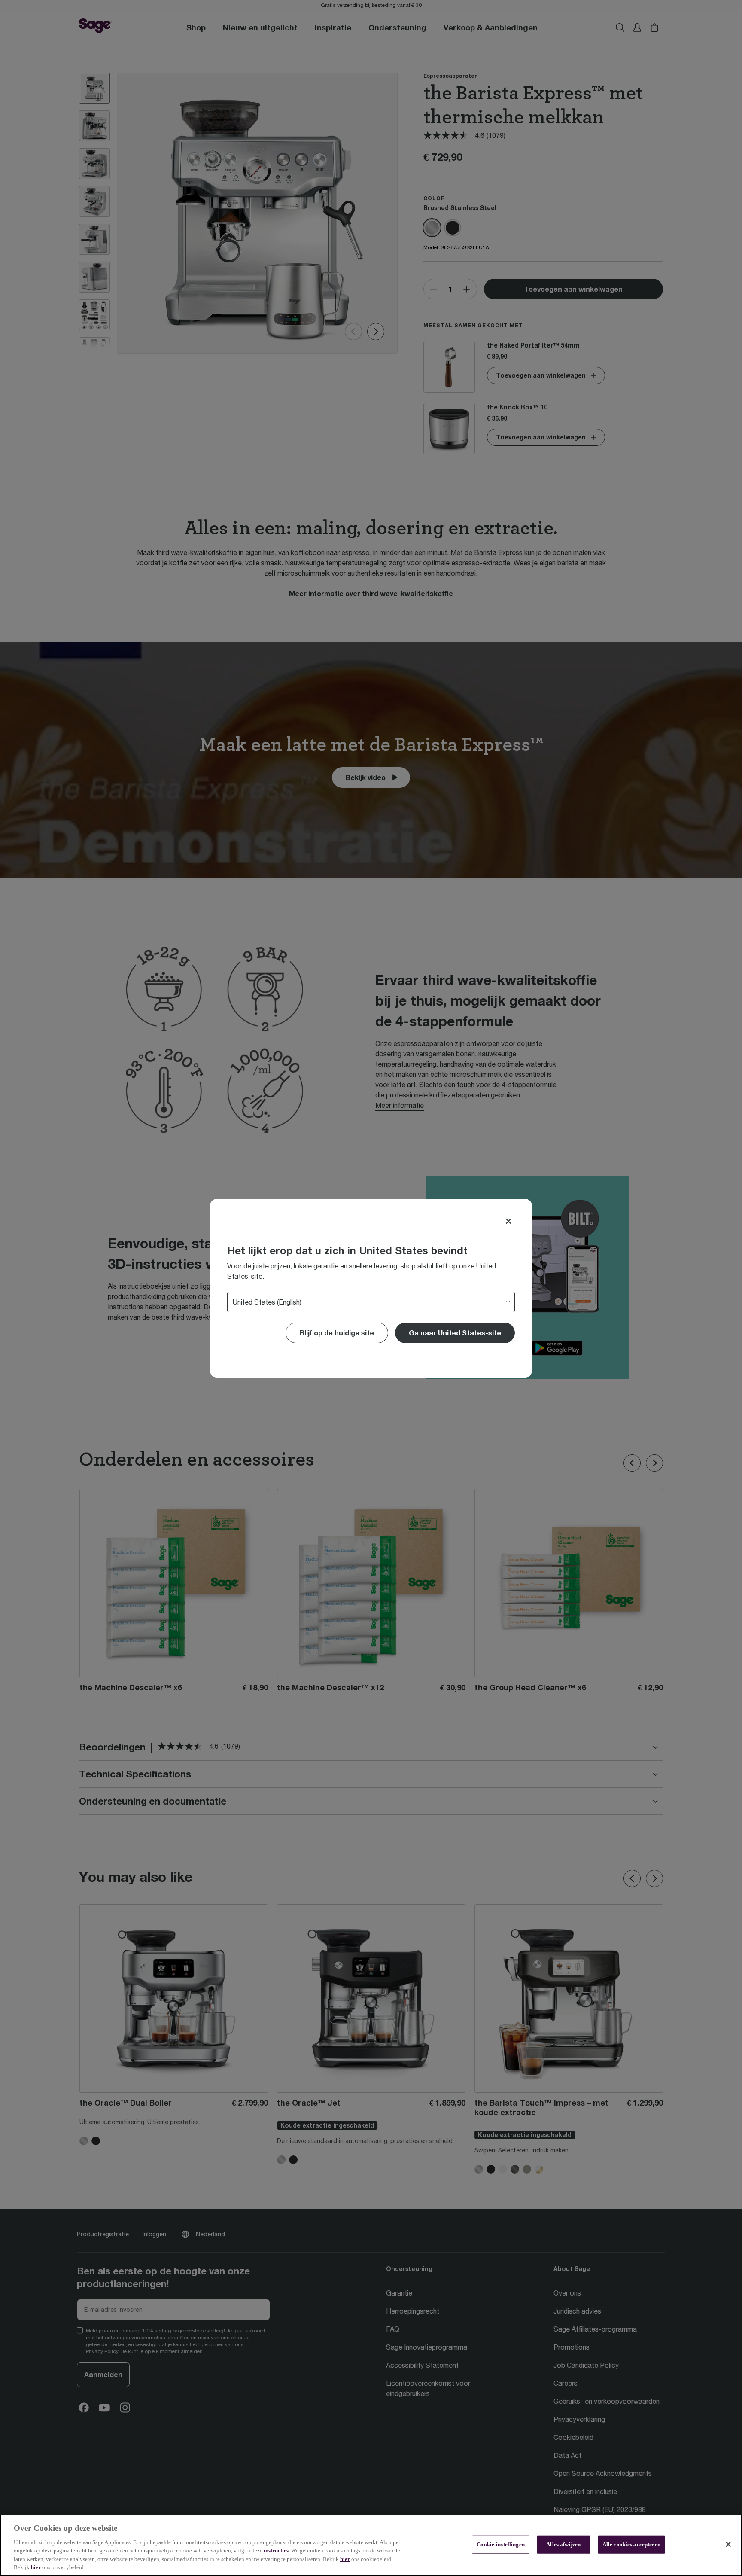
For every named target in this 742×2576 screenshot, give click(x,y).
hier (345, 2559)
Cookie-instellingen (500, 2544)
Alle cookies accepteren (631, 2544)
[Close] (508, 1221)
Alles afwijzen (563, 2544)
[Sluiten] (728, 2544)
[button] (455, 1333)
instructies (276, 2550)
